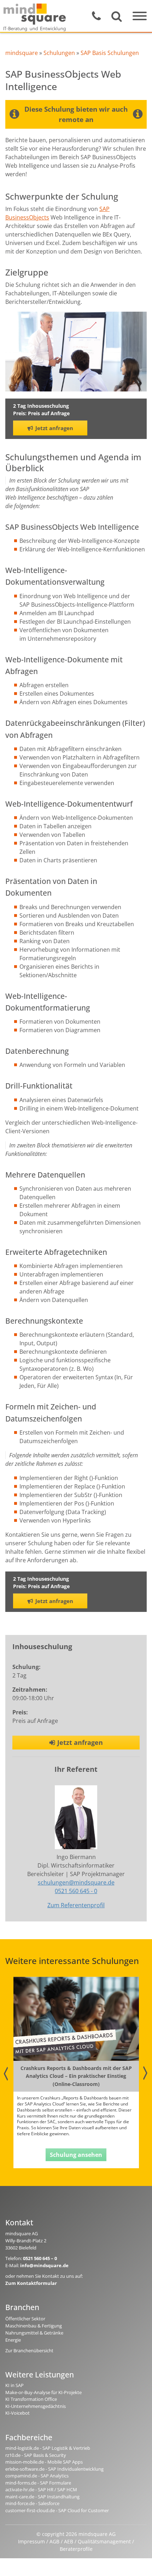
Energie (13, 2340)
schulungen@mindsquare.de (76, 1882)
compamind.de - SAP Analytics (37, 2476)
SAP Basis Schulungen (110, 53)
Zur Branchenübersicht (29, 2350)
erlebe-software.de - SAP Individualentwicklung (54, 2469)
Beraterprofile (76, 2549)
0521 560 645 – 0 (40, 2258)
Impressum (31, 2541)
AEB (69, 2541)
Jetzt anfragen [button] (54, 428)
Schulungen (59, 53)
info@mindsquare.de (44, 2265)
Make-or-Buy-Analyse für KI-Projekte (43, 2392)
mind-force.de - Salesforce (32, 2503)
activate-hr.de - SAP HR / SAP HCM (41, 2489)
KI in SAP (14, 2385)
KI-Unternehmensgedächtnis (36, 2406)
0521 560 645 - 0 (76, 1891)
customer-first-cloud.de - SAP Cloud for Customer (57, 2510)
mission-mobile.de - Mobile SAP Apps (44, 2462)
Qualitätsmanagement (104, 2541)
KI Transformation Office (31, 2399)
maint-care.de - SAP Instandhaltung (42, 2497)
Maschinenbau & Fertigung (34, 2326)
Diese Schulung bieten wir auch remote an (76, 114)
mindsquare (22, 53)
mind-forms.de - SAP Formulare (38, 2483)
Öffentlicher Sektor (25, 2319)
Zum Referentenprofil (76, 1905)
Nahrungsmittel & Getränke (34, 2333)
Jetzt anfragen (80, 1742)
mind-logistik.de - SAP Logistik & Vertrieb (48, 2448)
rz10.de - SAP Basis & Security (36, 2455)
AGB (54, 2541)
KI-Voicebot (17, 2413)
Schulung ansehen (76, 2155)
